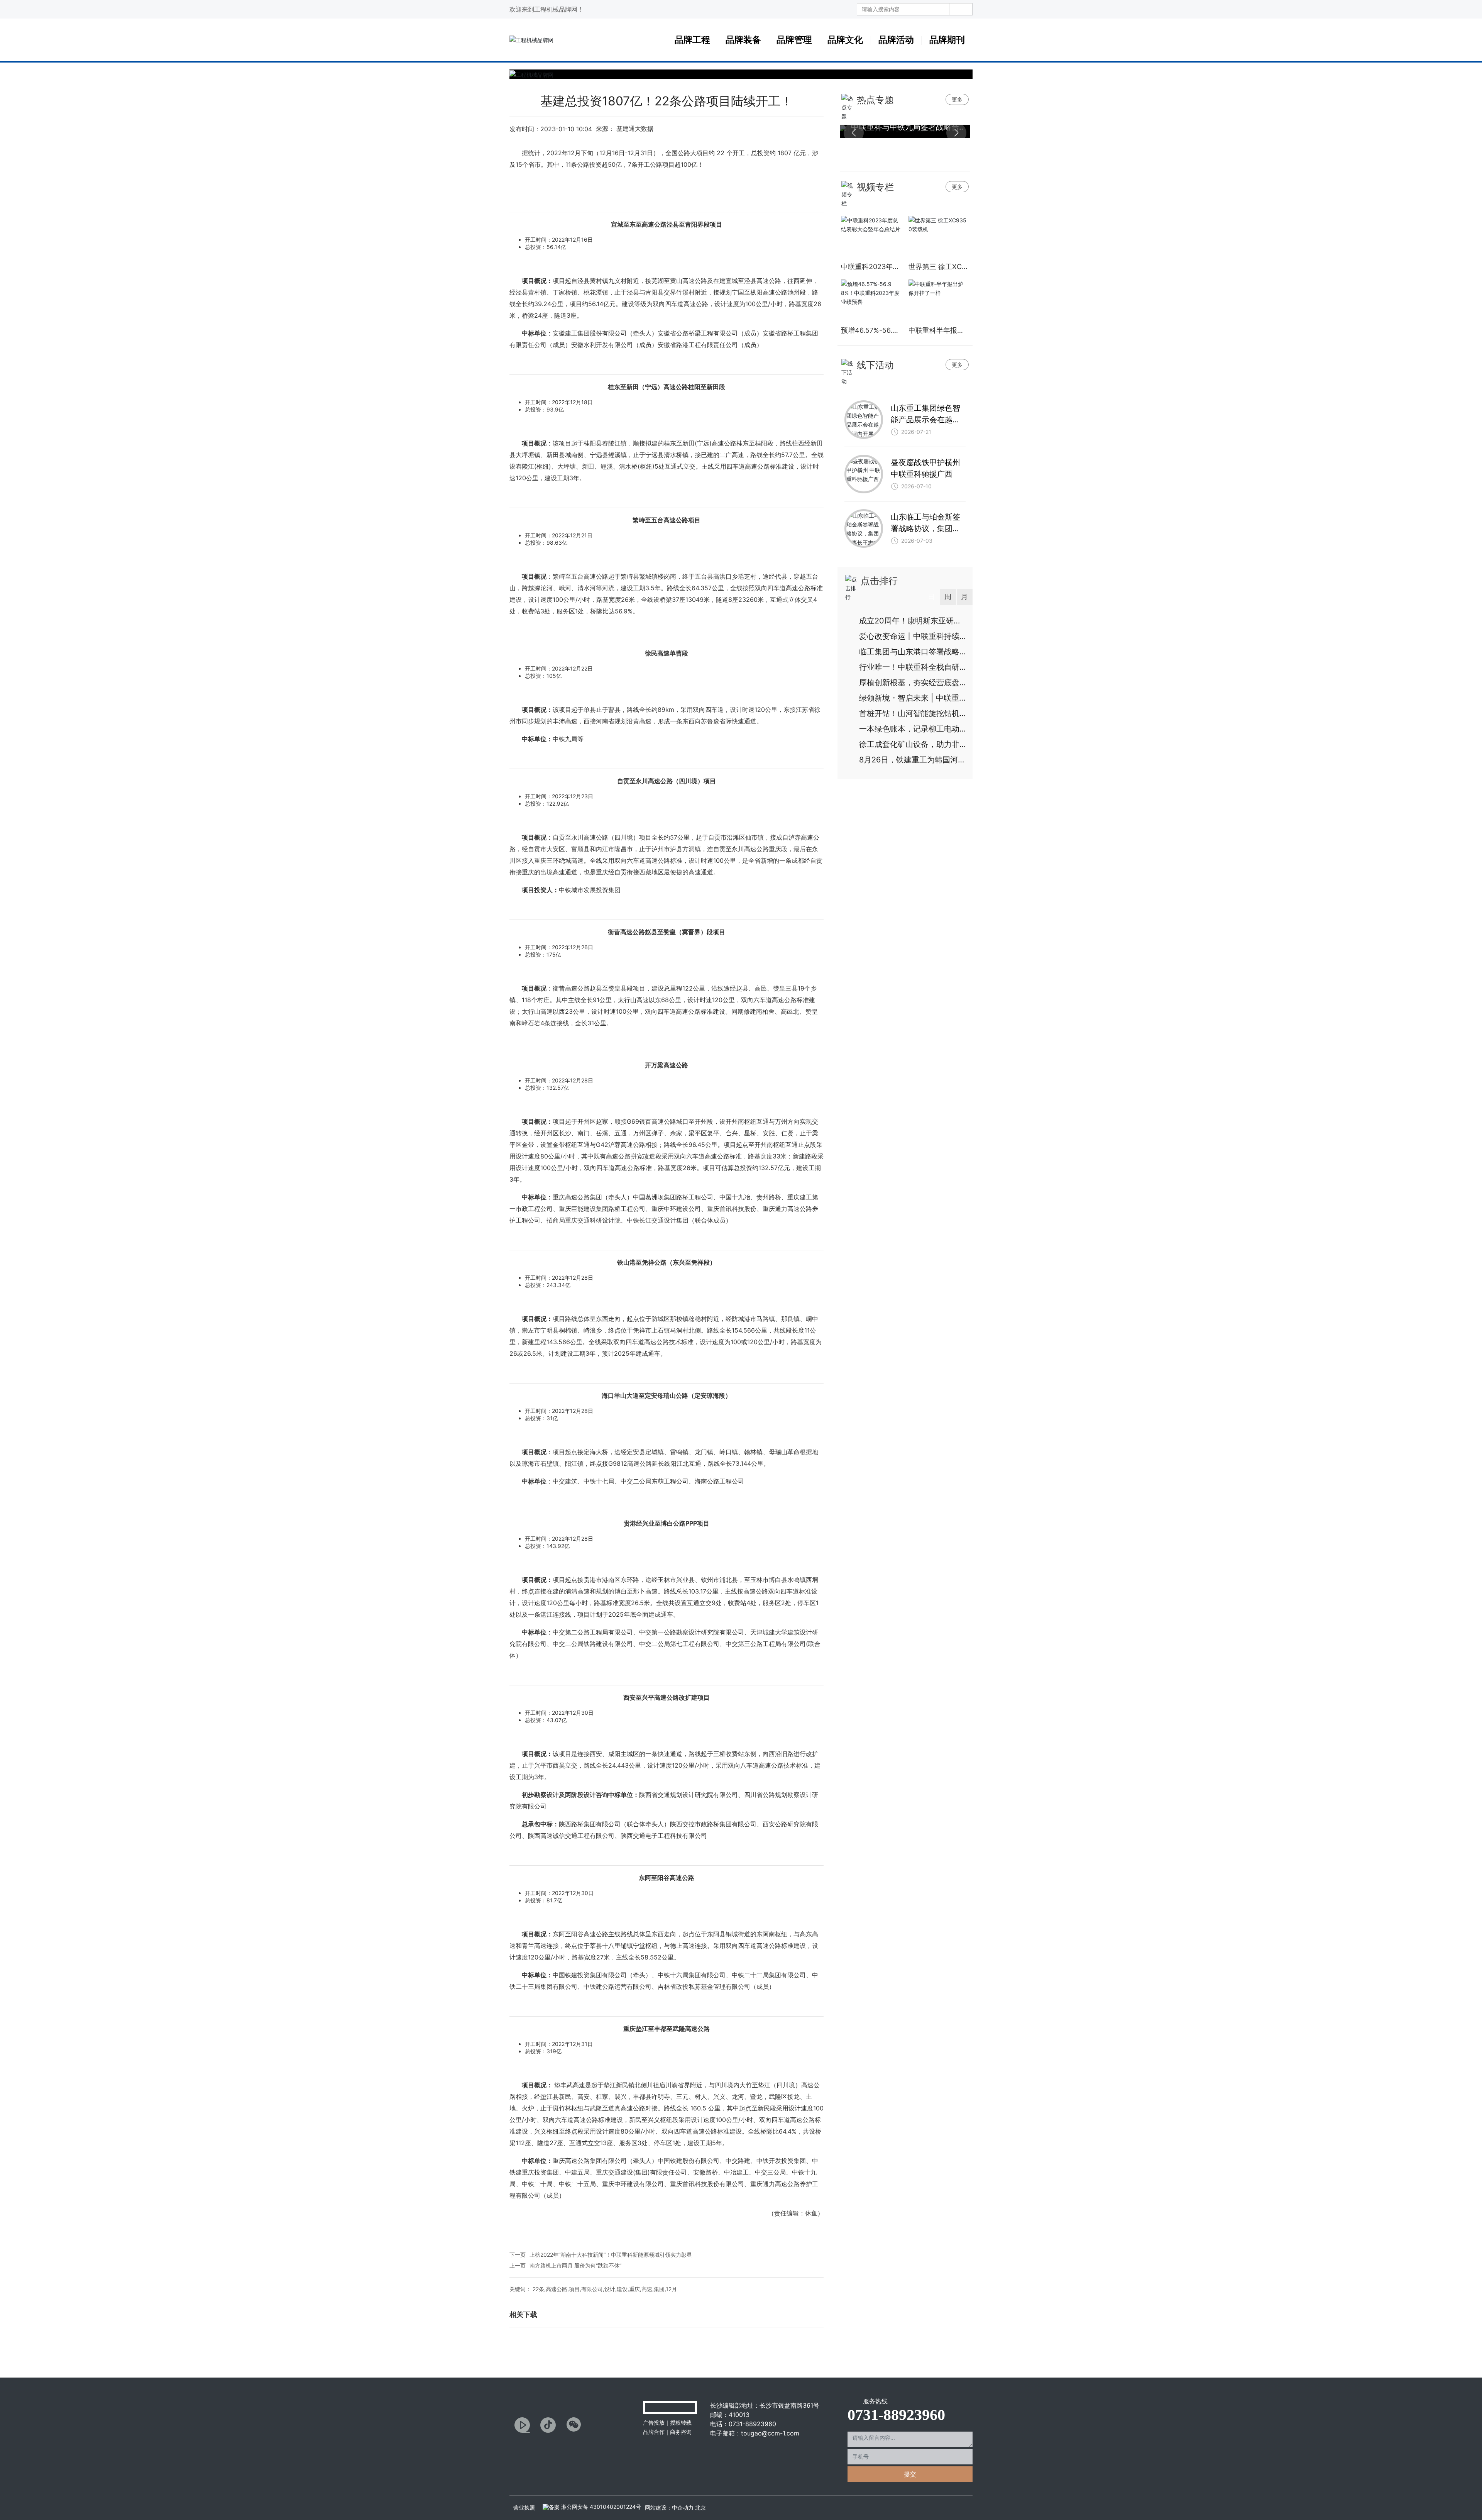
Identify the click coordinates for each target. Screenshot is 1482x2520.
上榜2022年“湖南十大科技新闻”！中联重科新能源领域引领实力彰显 (611, 2255)
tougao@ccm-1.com (770, 2433)
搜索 (961, 9)
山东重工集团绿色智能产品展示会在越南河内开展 (925, 420)
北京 (700, 2507)
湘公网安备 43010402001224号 (600, 2507)
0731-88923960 (752, 2424)
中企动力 (683, 2507)
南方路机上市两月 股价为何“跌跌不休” (575, 2265)
